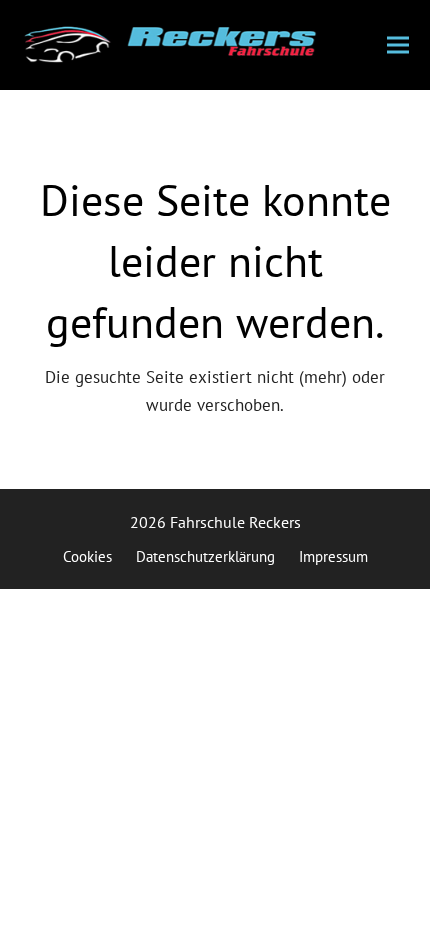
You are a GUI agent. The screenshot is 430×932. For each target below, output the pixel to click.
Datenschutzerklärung (205, 556)
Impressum (333, 556)
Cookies (87, 556)
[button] (398, 45)
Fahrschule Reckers (235, 522)
